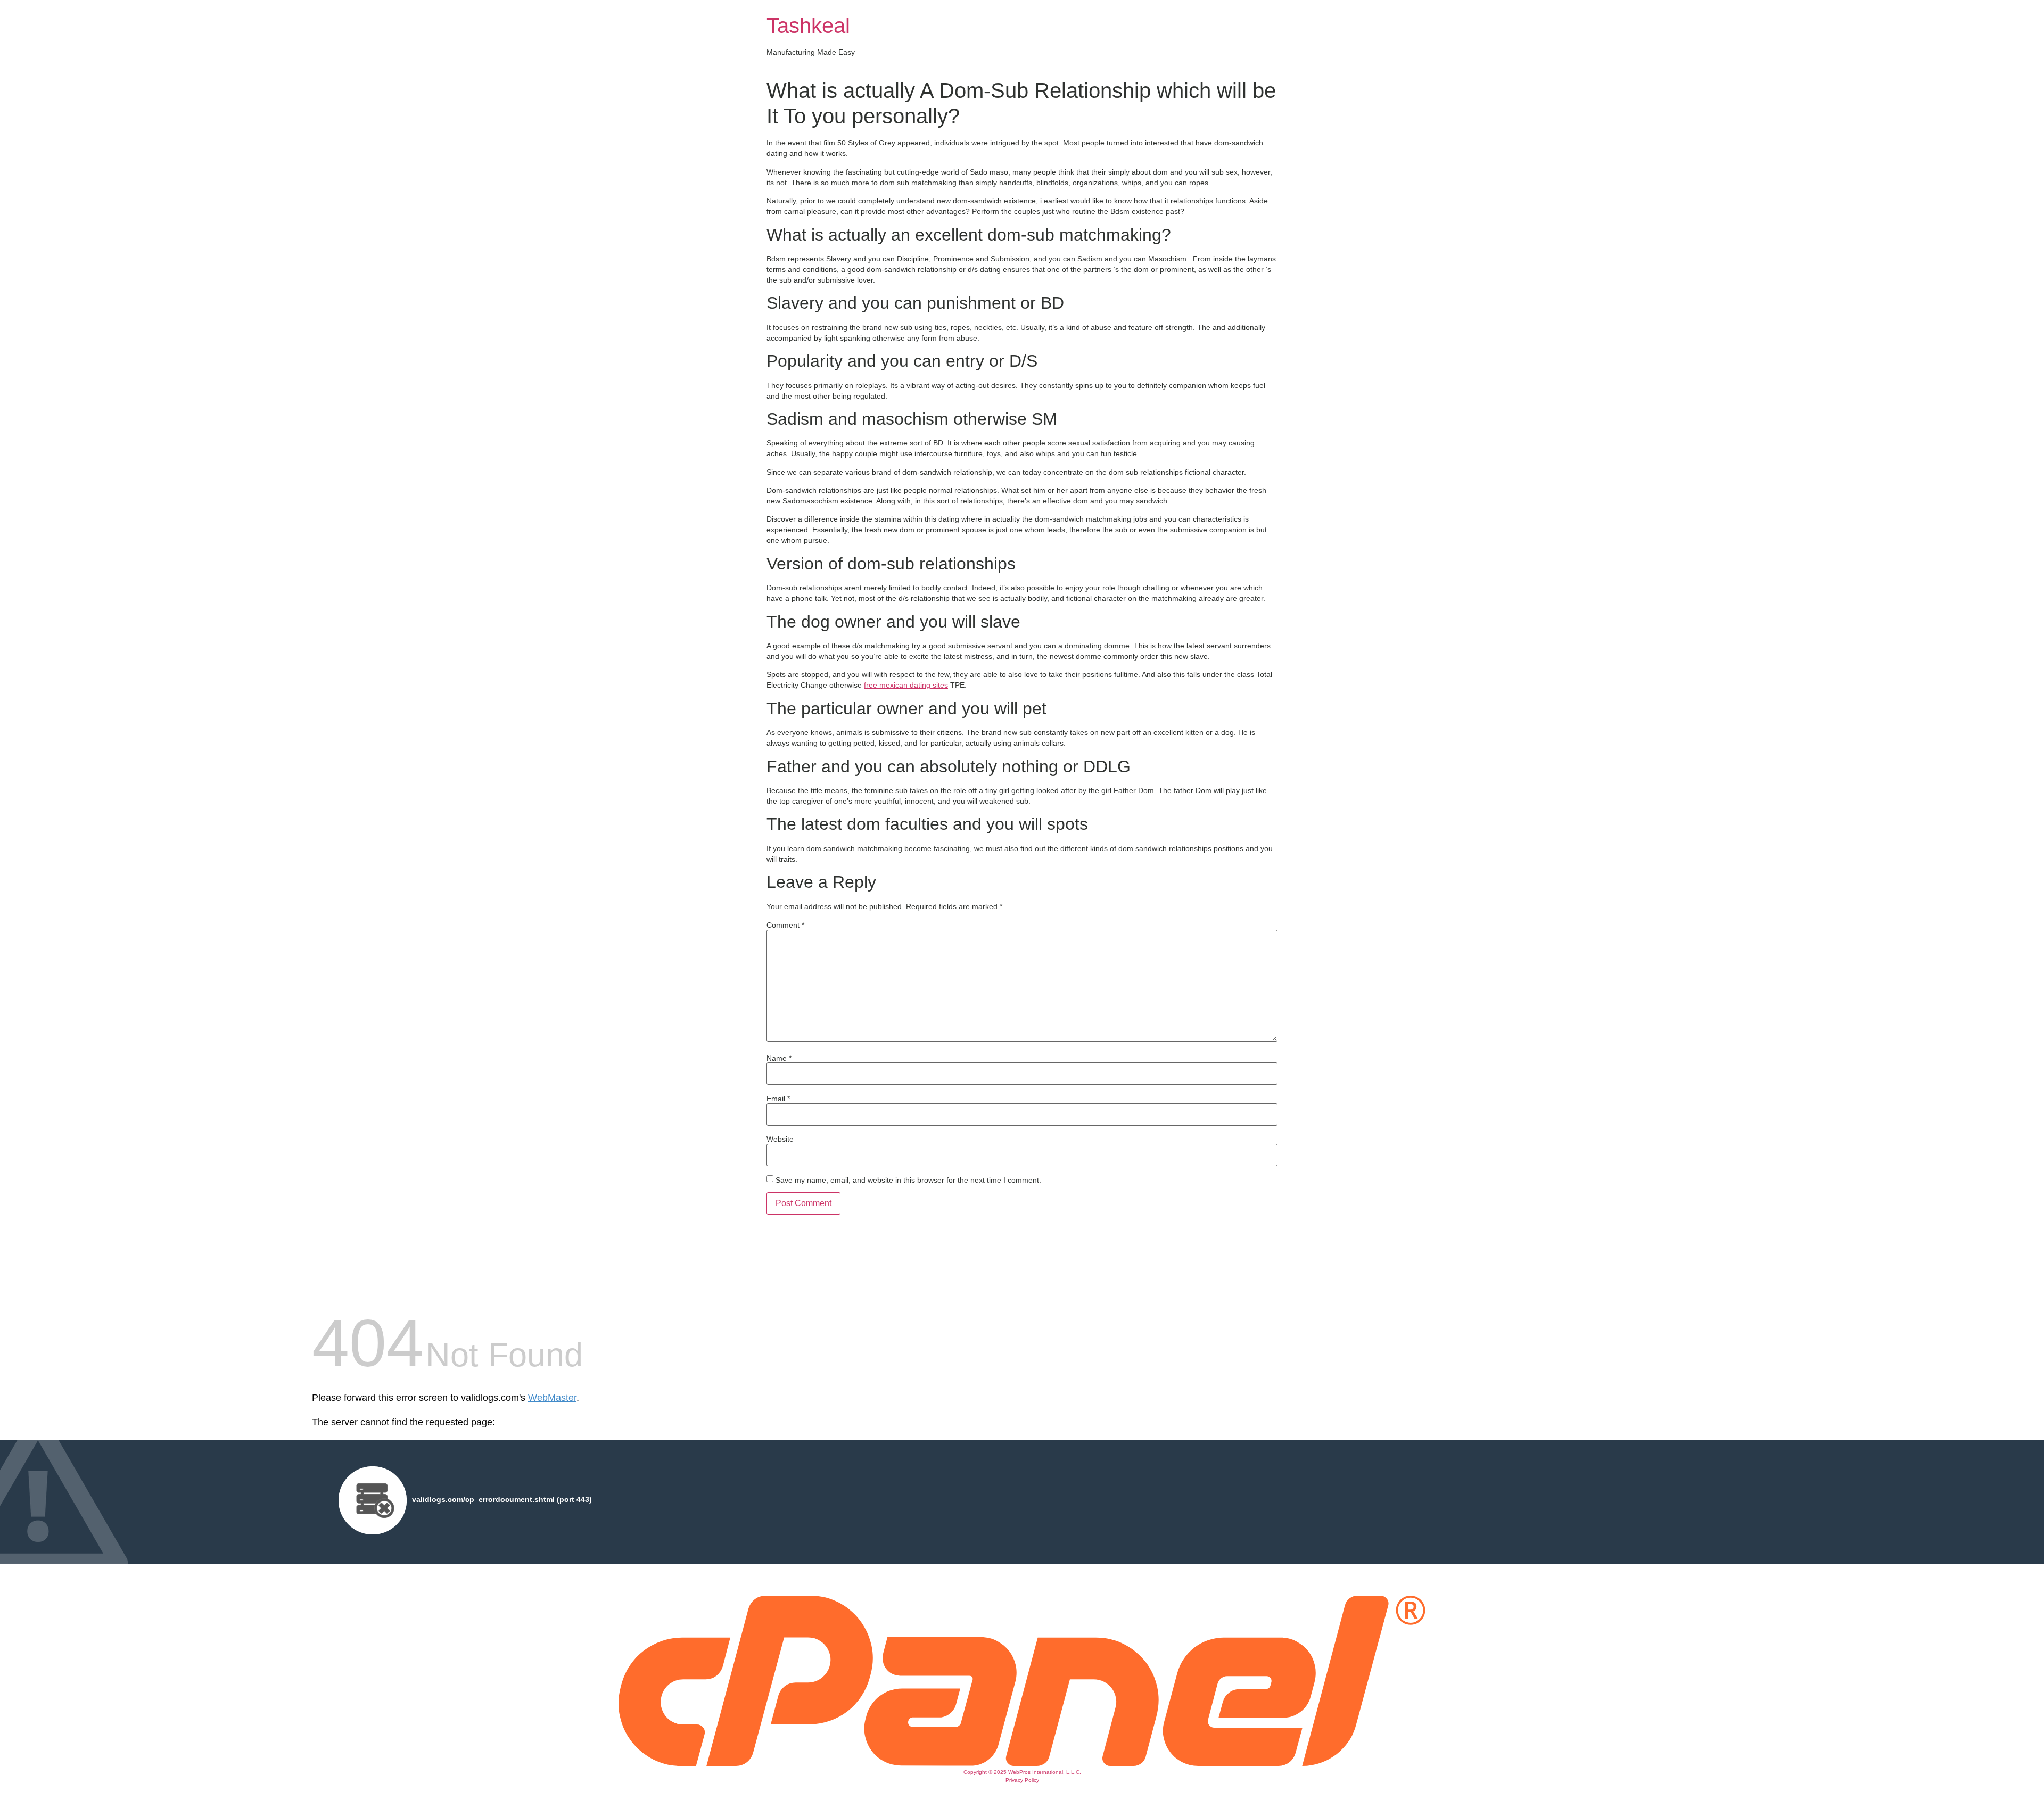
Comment (785, 925)
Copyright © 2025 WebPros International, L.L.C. (1022, 1772)
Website (780, 1139)
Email (778, 1099)
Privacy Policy (1022, 1780)
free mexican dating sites (906, 685)
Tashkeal (808, 26)
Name (779, 1058)
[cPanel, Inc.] (1022, 1763)
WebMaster (552, 1398)
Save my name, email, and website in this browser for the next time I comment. (908, 1180)
